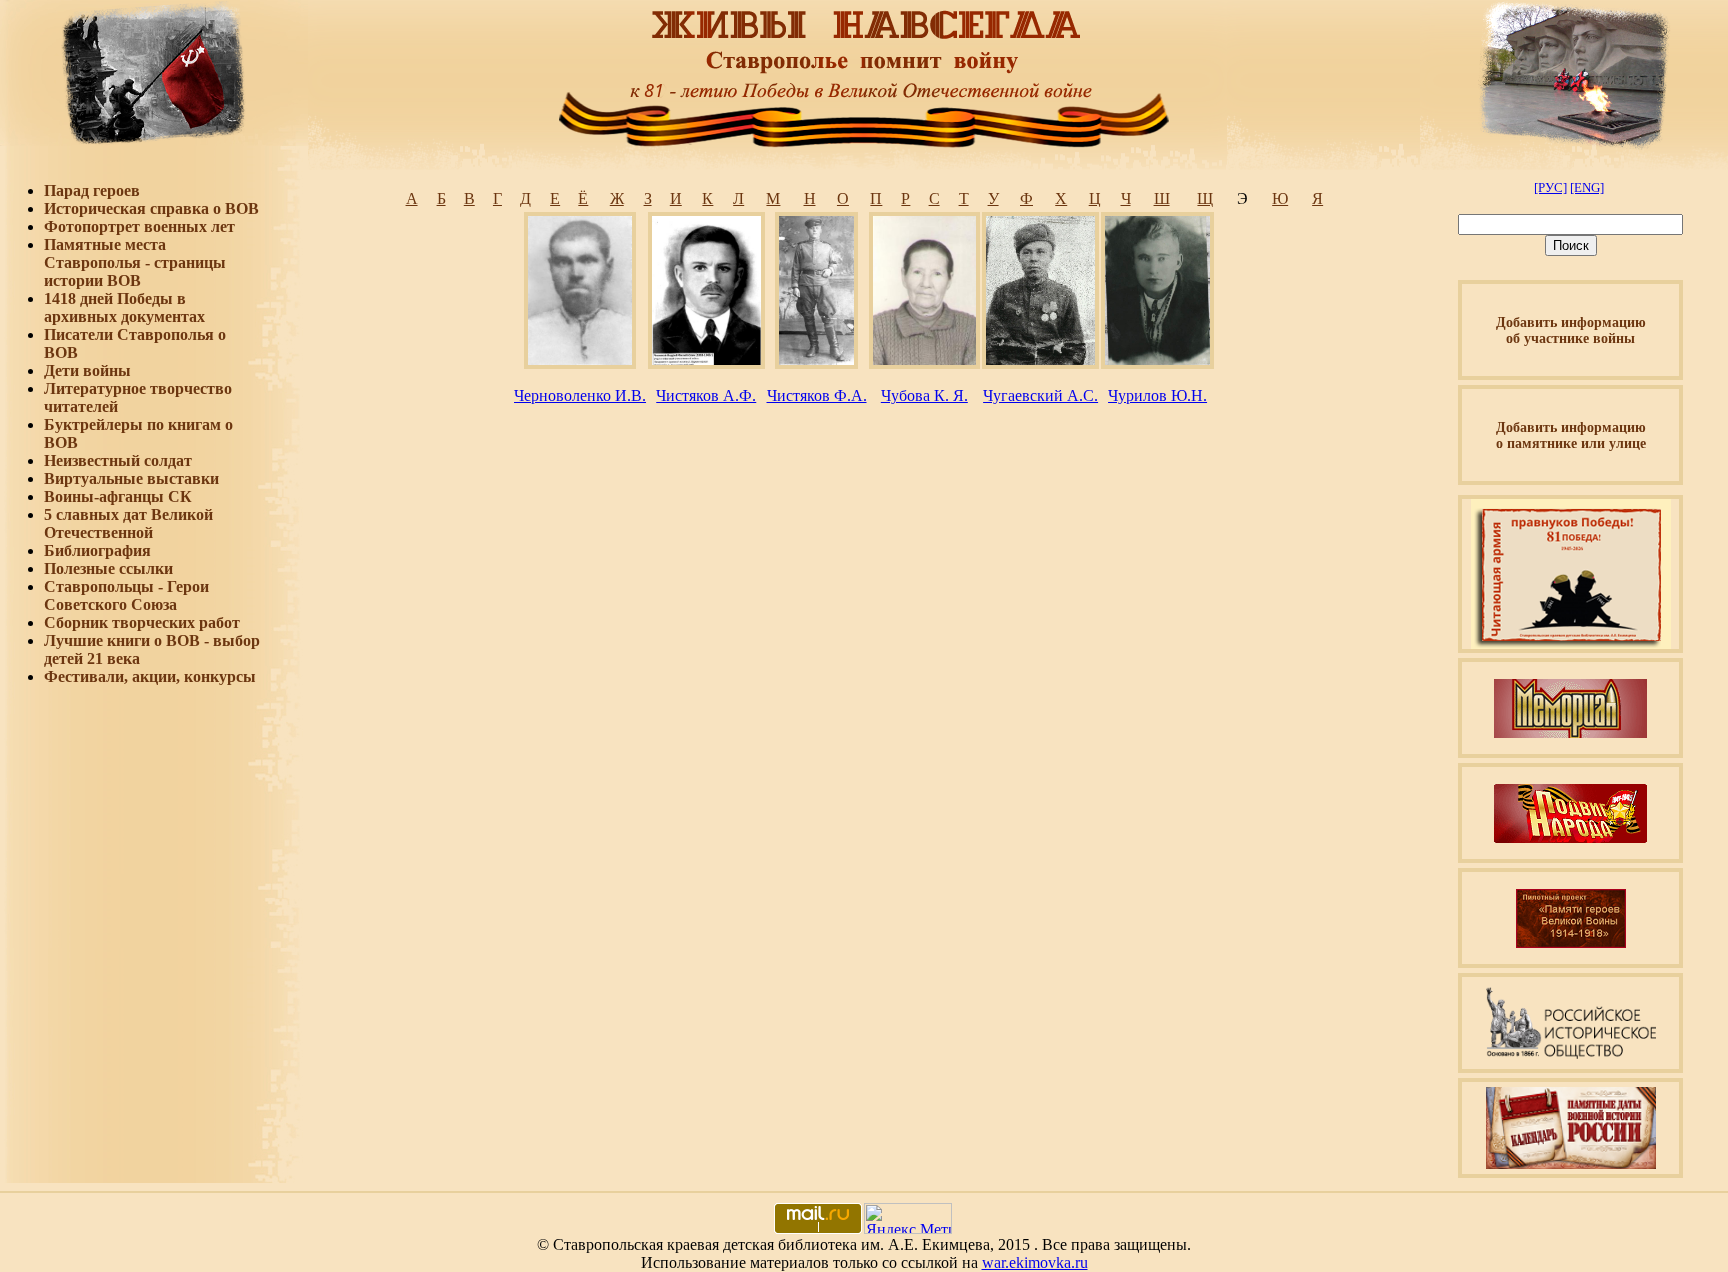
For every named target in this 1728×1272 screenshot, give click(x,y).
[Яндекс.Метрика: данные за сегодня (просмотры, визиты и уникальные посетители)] (908, 1218)
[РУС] (1550, 187)
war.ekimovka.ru (1035, 1262)
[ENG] (1587, 187)
